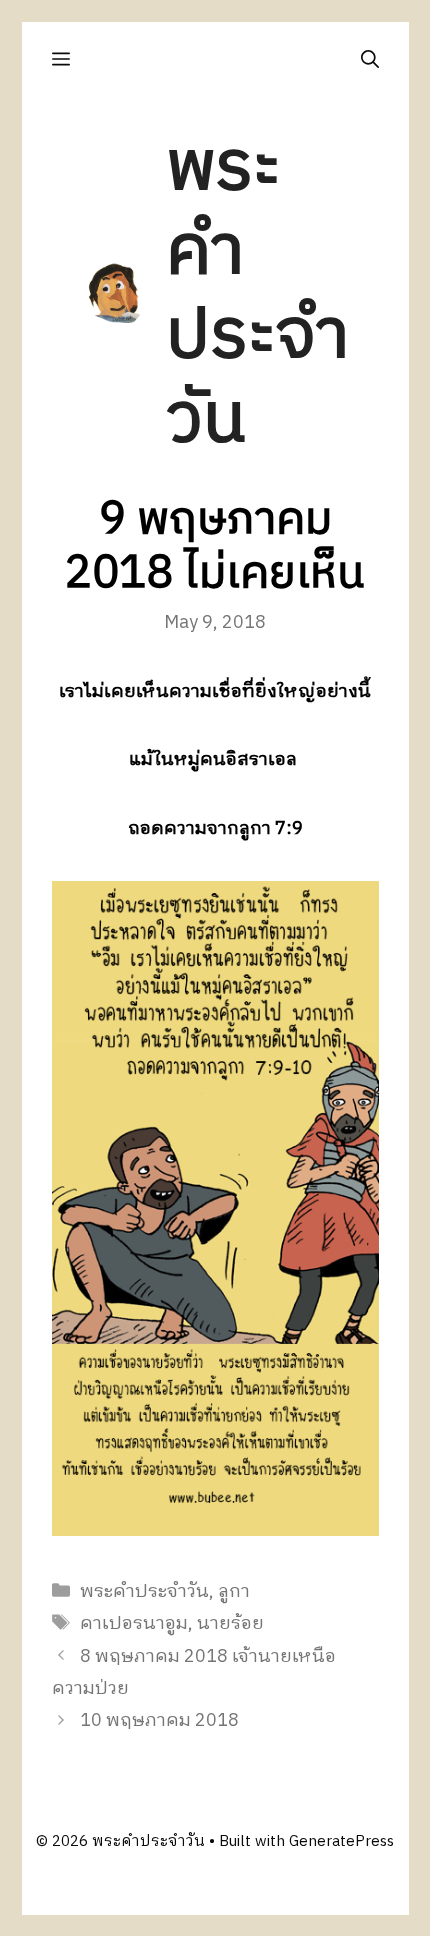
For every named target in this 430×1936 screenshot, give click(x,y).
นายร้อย (230, 1624)
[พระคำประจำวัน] (115, 294)
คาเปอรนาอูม (134, 1624)
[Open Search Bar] (370, 59)
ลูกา (234, 1592)
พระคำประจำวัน (257, 294)
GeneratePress (341, 1841)
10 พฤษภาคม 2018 (159, 1721)
